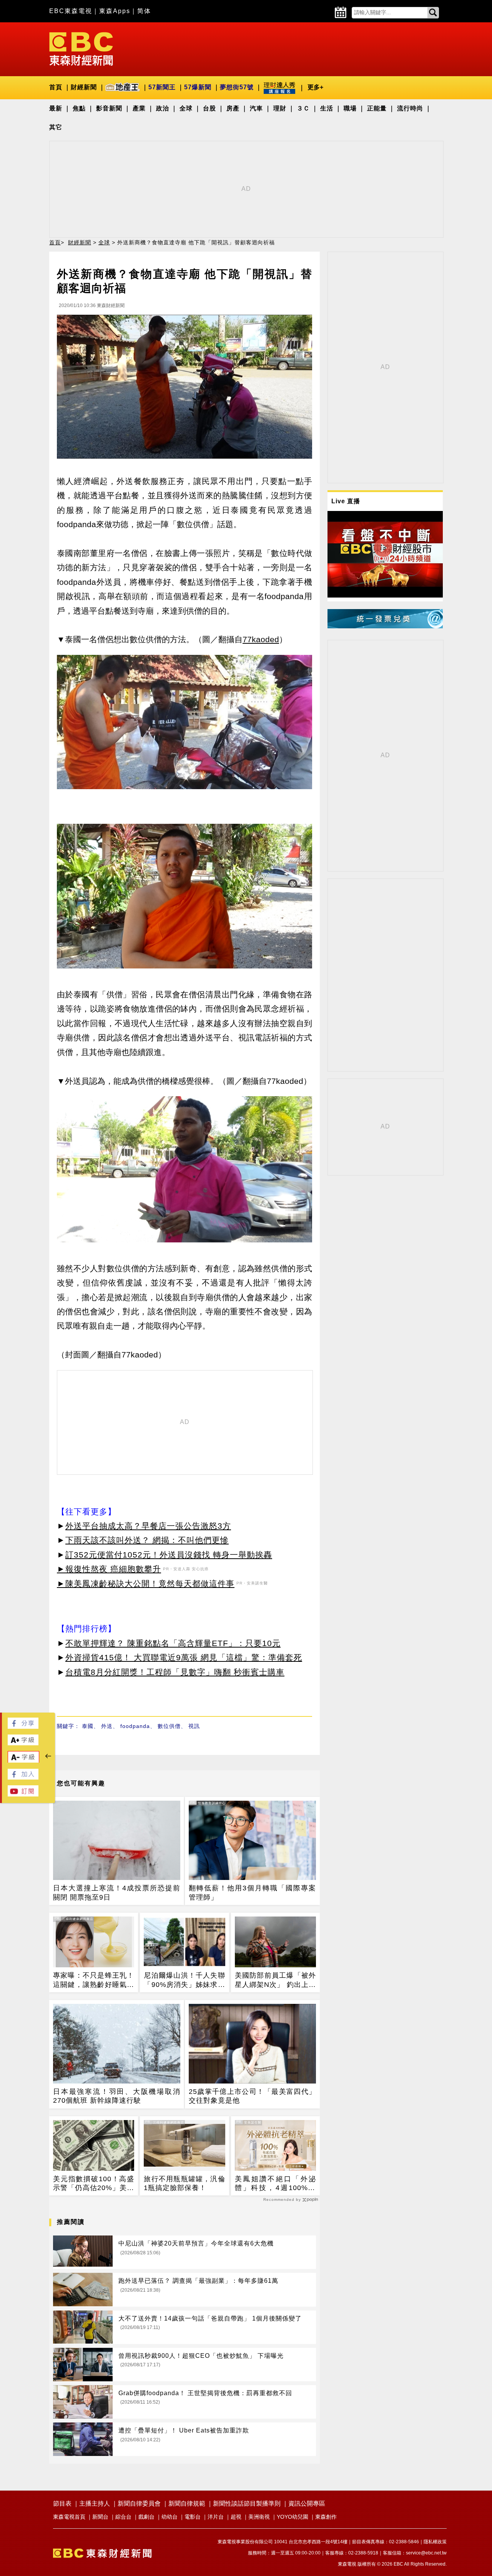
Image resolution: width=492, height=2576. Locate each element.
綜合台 (123, 2517)
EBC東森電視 (71, 11)
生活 (327, 108)
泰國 (88, 1726)
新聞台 (100, 2517)
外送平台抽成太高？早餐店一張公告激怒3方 (148, 1526)
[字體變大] (23, 1743)
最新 (56, 108)
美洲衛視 (259, 2517)
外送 (107, 1726)
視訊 (194, 1726)
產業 (139, 108)
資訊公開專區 (307, 2503)
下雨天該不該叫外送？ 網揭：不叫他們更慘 (147, 1540)
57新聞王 (162, 87)
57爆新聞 (198, 87)
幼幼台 (170, 2517)
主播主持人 (95, 2503)
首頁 (56, 87)
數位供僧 (169, 1726)
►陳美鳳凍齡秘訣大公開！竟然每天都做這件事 (146, 1583)
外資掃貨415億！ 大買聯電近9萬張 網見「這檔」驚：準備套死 (184, 1657)
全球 (186, 108)
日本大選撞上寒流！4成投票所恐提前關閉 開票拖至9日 (117, 1892)
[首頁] (81, 48)
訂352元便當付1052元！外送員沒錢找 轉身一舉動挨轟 (169, 1555)
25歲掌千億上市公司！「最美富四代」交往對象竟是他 (252, 2096)
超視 (236, 2517)
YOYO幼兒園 (293, 2517)
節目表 (62, 2503)
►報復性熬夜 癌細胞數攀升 (109, 1569)
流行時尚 (410, 108)
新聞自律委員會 (139, 2503)
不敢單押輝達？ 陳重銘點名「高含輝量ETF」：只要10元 (173, 1643)
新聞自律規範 (187, 2503)
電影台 (193, 2517)
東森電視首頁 (69, 2517)
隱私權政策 (435, 2542)
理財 (280, 108)
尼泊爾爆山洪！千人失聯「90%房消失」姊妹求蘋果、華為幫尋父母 (184, 1980)
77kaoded (261, 639)
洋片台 (216, 2517)
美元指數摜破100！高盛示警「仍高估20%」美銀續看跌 (94, 2184)
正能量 (377, 108)
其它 (56, 127)
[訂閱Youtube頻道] (23, 1794)
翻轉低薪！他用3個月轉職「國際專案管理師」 (252, 1892)
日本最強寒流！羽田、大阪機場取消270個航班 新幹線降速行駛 (117, 2096)
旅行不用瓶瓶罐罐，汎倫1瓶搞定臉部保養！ (184, 2183)
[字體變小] (23, 1761)
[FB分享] (23, 1727)
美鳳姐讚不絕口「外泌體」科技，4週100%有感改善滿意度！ (275, 2184)
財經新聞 (84, 87)
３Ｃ (303, 108)
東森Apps (115, 11)
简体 (144, 11)
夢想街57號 (237, 87)
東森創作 (326, 2517)
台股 (209, 108)
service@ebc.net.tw (426, 2553)
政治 (163, 108)
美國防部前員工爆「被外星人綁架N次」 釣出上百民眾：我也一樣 (275, 1980)
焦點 (79, 108)
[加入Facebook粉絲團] (23, 1777)
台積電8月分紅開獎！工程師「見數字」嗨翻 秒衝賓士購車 (175, 1672)
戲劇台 (146, 2517)
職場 (350, 108)
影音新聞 (109, 108)
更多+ (315, 87)
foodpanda (135, 1726)
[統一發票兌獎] (385, 626)
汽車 (256, 108)
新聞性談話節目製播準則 (247, 2503)
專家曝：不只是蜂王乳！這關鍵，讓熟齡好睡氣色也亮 (94, 1980)
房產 (233, 108)
